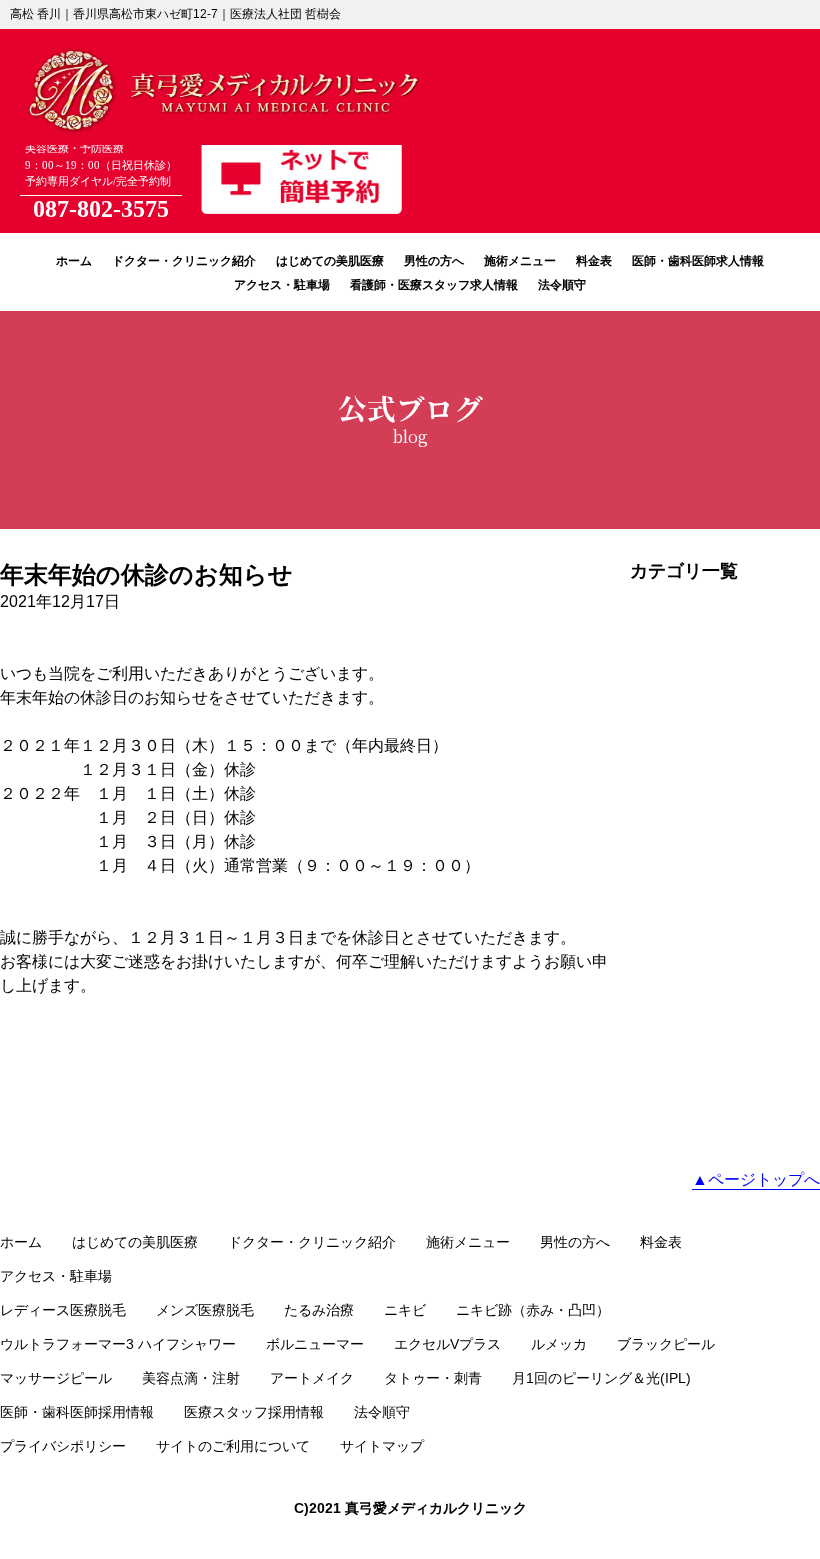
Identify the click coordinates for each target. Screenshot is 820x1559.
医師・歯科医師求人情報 (698, 261)
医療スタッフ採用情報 (254, 1412)
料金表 (594, 261)
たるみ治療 (319, 1310)
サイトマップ (382, 1446)
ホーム (74, 261)
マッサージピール (56, 1378)
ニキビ (405, 1310)
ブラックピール (666, 1344)
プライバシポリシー (63, 1446)
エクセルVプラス (447, 1344)
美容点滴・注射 (191, 1378)
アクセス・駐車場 (282, 285)
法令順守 (562, 285)
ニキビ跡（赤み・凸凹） (533, 1310)
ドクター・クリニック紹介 (184, 261)
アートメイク (312, 1378)
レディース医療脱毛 (63, 1310)
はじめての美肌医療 (330, 261)
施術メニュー (520, 261)
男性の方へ (434, 261)
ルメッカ (559, 1344)
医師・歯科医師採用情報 (77, 1412)
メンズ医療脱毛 (205, 1310)
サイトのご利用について (233, 1446)
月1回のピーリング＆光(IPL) (601, 1378)
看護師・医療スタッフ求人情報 (434, 285)
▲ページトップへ (756, 1179)
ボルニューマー (315, 1344)
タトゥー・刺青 (433, 1378)
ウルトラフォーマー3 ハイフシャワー (118, 1344)
